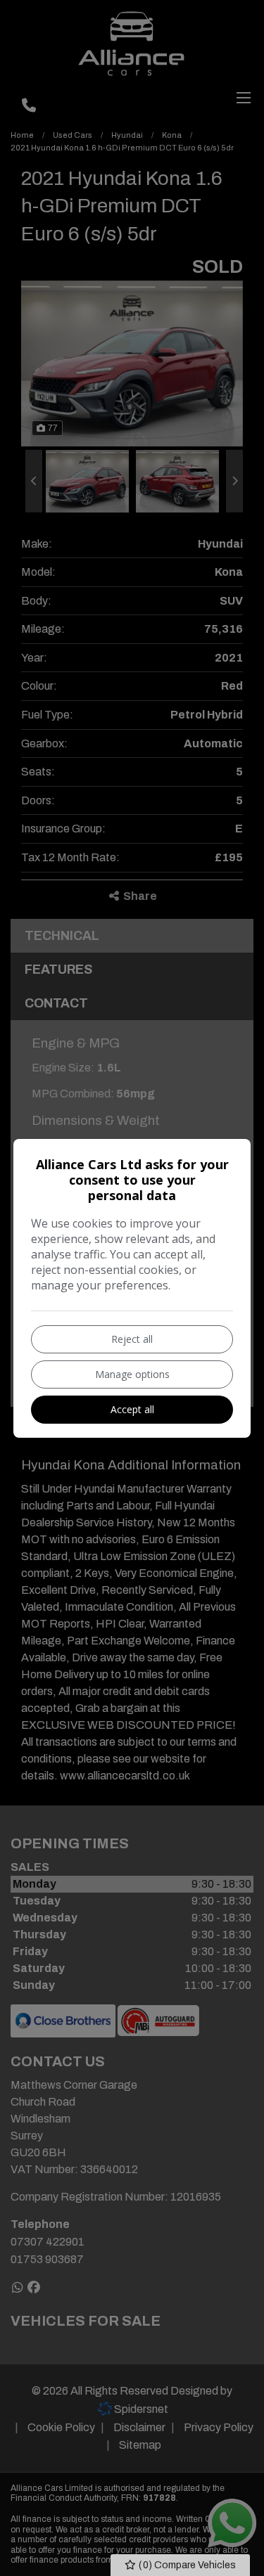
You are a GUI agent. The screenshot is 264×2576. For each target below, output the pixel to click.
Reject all (132, 1339)
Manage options (132, 1374)
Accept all (132, 1409)
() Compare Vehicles (186, 2565)
